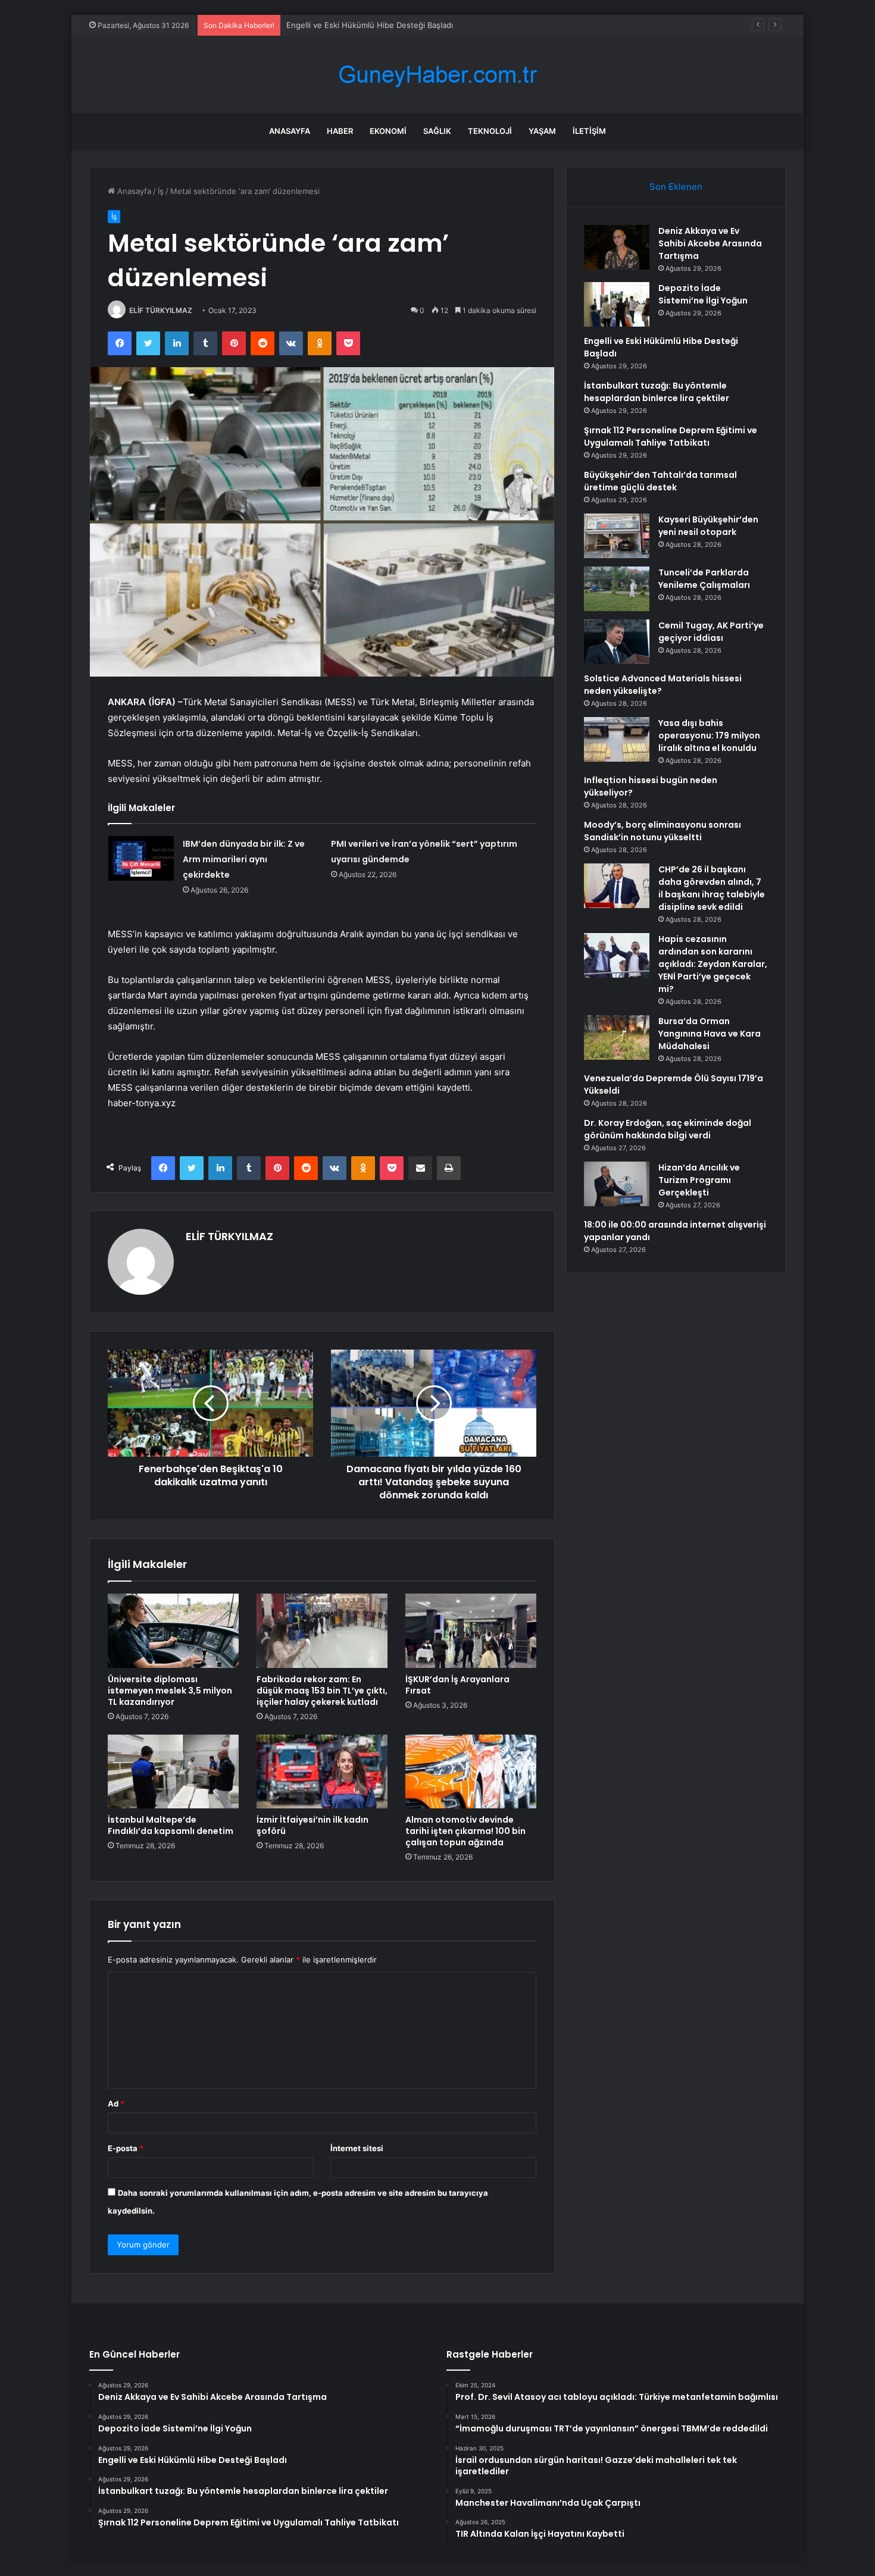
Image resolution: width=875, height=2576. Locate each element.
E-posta (126, 2148)
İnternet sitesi (357, 2148)
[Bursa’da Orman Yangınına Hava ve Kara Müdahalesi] (617, 1037)
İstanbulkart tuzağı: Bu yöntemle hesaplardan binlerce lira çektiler (657, 392)
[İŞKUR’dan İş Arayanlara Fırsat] (471, 1630)
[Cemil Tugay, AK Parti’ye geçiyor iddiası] (617, 642)
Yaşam (542, 131)
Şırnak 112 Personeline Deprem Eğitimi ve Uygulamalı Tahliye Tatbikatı (671, 436)
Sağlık (437, 131)
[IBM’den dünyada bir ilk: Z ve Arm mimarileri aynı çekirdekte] (141, 858)
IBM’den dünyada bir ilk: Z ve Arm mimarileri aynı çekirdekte (244, 859)
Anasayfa (290, 131)
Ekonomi (388, 131)
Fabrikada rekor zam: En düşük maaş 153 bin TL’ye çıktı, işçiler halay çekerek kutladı (322, 1691)
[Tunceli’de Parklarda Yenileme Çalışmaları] (617, 589)
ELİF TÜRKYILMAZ (161, 310)
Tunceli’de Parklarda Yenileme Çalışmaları (704, 579)
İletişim (589, 131)
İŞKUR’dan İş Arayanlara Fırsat (457, 1685)
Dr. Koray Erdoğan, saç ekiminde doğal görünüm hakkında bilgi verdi (668, 1129)
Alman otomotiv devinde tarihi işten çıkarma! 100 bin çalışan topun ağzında (465, 1831)
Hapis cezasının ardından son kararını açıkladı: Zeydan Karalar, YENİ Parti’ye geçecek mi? (713, 964)
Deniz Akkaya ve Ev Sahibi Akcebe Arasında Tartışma (710, 243)
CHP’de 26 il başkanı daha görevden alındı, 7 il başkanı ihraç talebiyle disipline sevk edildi (712, 888)
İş (161, 191)
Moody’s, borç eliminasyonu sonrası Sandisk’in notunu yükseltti (662, 831)
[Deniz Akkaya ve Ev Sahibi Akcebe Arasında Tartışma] (617, 247)
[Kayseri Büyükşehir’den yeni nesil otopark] (617, 536)
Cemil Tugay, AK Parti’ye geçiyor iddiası (711, 632)
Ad (116, 2104)
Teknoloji (490, 131)
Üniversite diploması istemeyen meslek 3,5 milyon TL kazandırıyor (170, 1691)
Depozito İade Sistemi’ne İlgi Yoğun (703, 294)
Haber (340, 131)
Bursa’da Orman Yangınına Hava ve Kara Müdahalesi (710, 1034)
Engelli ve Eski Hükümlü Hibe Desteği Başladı (370, 25)
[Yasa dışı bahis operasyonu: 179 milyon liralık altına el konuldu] (617, 739)
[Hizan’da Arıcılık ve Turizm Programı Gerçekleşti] (617, 1184)
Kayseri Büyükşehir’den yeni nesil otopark (708, 526)
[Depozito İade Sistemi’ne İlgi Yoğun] (617, 304)
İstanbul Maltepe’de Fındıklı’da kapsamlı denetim (171, 1825)
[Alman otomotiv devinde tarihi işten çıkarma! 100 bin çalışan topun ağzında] (471, 1771)
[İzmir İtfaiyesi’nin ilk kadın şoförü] (322, 1771)
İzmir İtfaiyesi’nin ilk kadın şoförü (312, 1825)
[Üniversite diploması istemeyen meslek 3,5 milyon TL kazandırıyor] (173, 1630)
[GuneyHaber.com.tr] (437, 75)
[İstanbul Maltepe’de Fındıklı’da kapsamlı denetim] (173, 1771)
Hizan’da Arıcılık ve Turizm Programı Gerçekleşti (699, 1180)
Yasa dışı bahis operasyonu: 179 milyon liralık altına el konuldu (709, 735)
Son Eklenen (676, 187)
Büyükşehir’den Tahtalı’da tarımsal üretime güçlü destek (660, 481)
